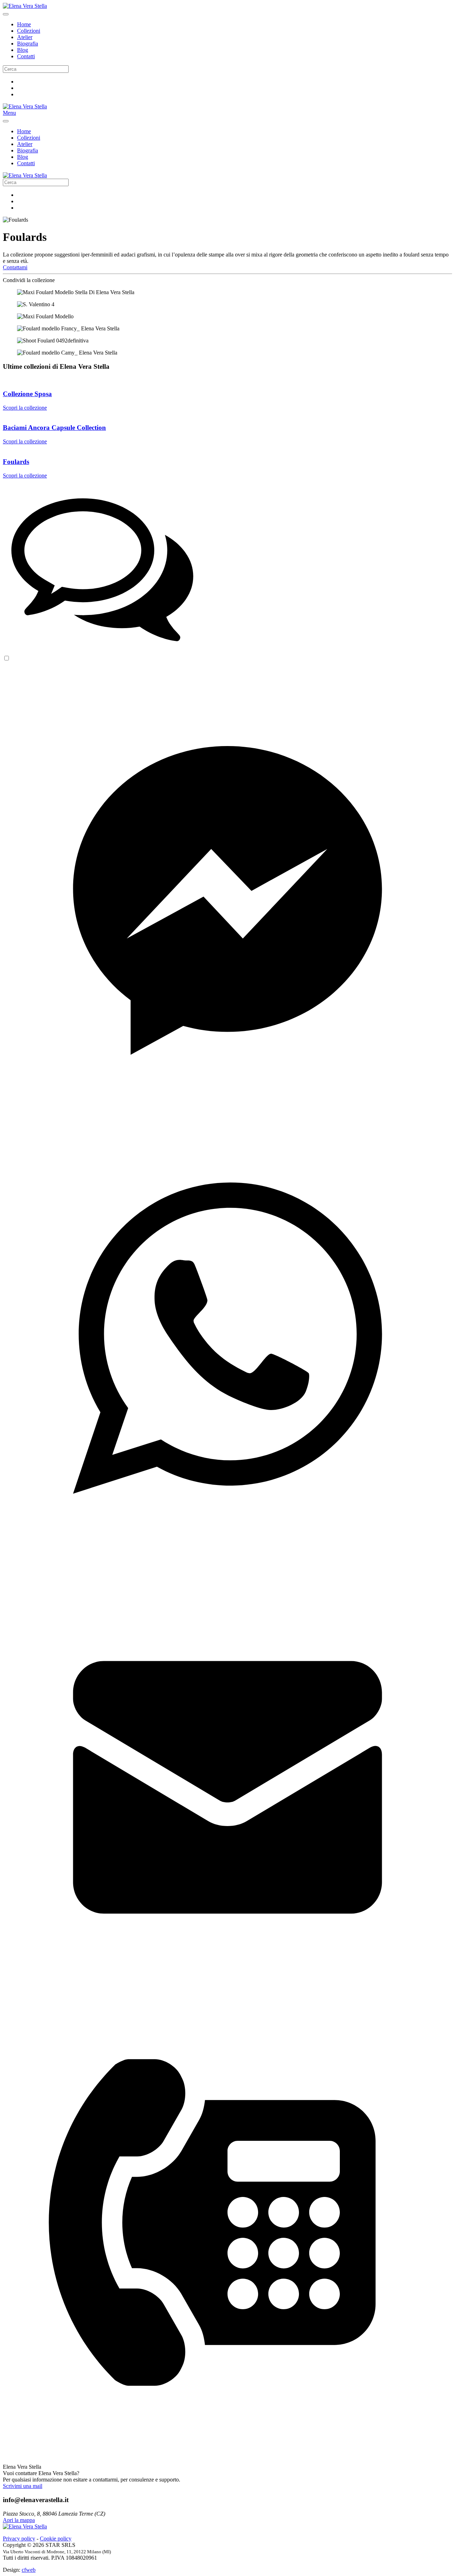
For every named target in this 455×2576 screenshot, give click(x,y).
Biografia (28, 44)
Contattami (15, 267)
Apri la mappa (19, 2520)
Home (24, 24)
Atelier (25, 37)
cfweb (29, 2570)
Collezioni (29, 31)
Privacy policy (19, 2539)
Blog (23, 50)
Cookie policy (56, 2539)
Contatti (26, 56)
